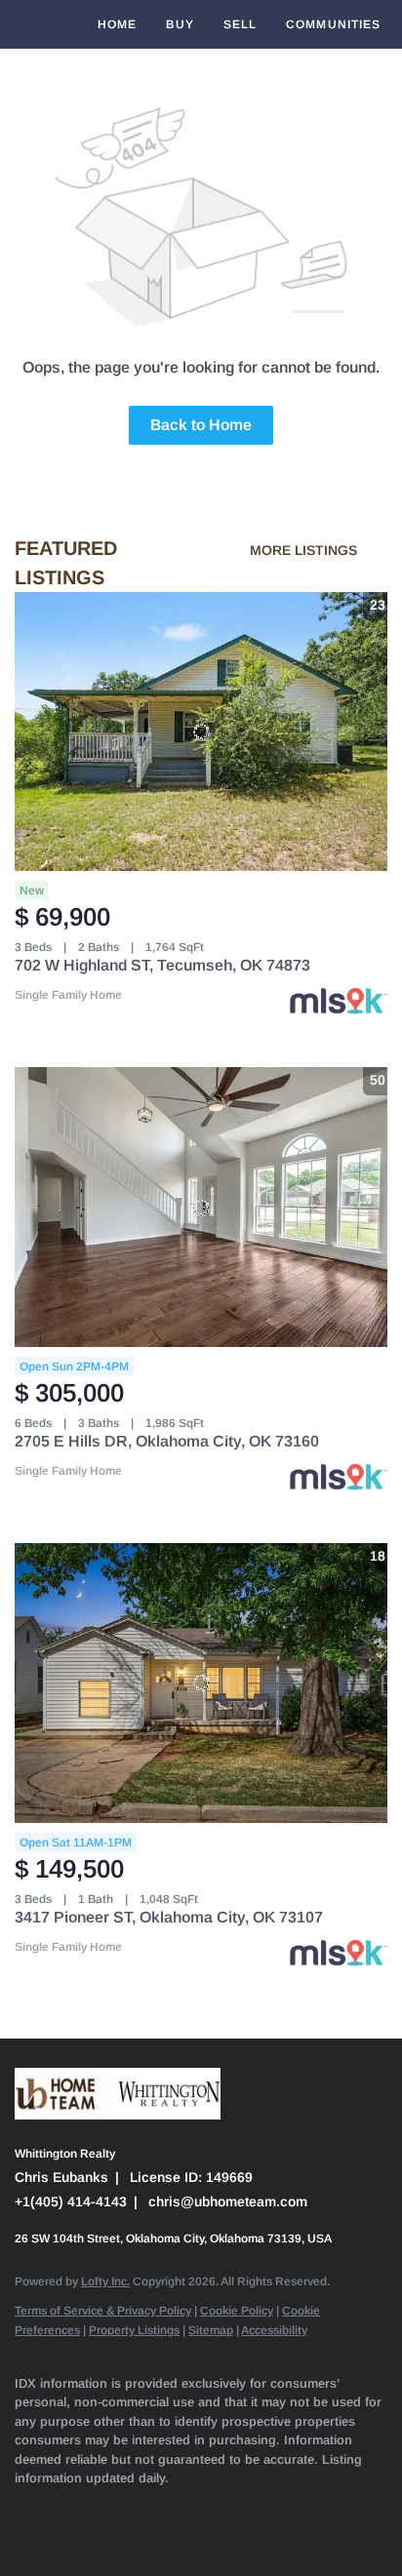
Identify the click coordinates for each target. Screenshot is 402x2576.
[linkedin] (63, 2508)
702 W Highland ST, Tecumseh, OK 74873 (162, 965)
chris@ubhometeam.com (228, 2201)
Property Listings (134, 2330)
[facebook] (24, 2508)
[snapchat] (298, 2508)
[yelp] (181, 2508)
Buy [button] (180, 24)
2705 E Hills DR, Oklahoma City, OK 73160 (167, 1441)
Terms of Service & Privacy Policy (103, 2311)
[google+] (24, 2537)
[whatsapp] (63, 2537)
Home (117, 24)
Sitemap (211, 2330)
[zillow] (141, 2508)
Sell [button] (240, 24)
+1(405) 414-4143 (71, 2201)
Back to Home (201, 425)
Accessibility (274, 2330)
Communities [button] (333, 24)
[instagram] (220, 2508)
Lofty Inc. (105, 2281)
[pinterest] (337, 2508)
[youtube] (259, 2508)
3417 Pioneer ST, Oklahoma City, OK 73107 (169, 1917)
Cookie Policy (237, 2311)
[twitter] (102, 2508)
